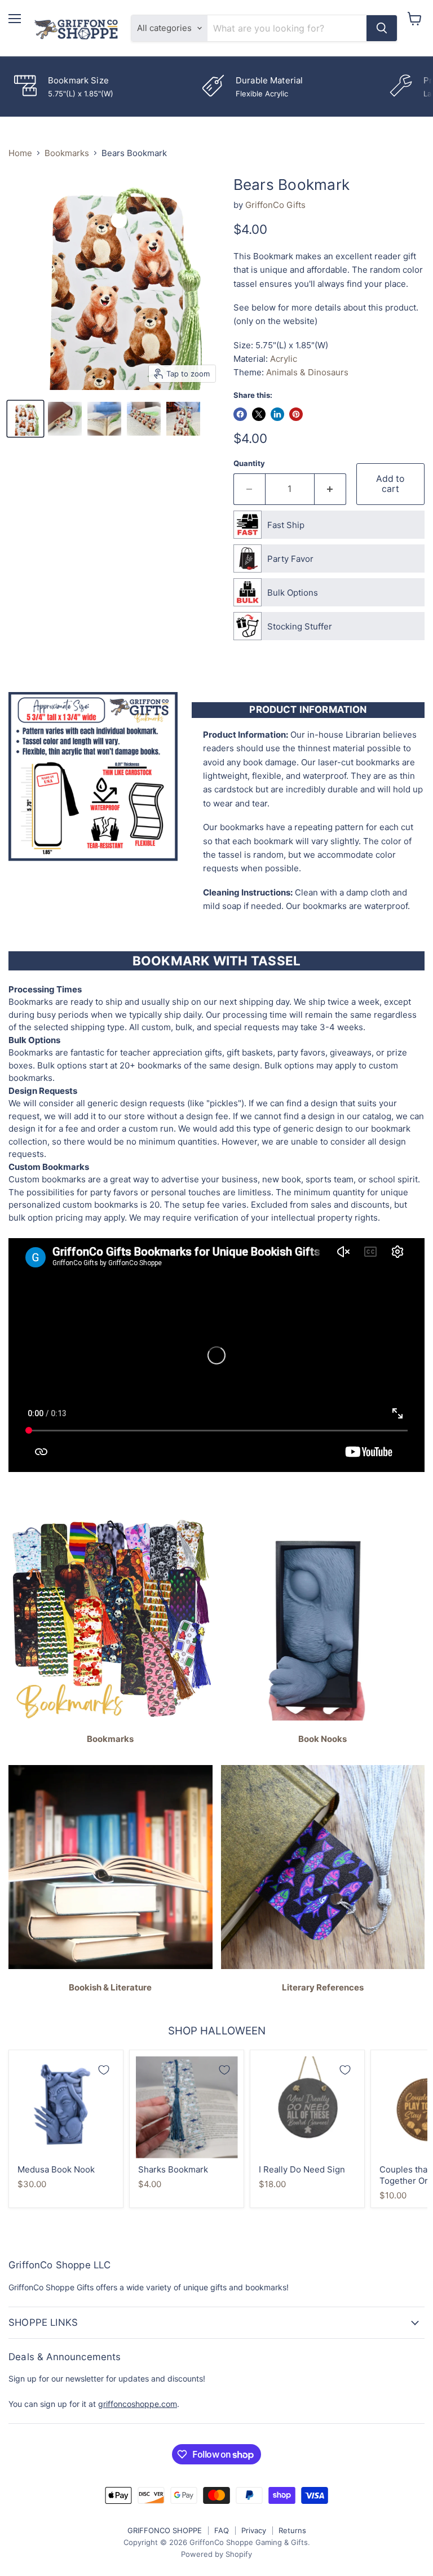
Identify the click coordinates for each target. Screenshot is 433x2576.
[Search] (382, 28)
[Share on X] (259, 414)
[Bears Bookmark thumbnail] (25, 419)
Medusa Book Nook (56, 2169)
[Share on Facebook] (240, 414)
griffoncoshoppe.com (138, 2404)
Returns (292, 2530)
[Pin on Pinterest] (296, 414)
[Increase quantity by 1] (330, 489)
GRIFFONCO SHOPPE (165, 2530)
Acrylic (284, 359)
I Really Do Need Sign (302, 2169)
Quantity (249, 464)
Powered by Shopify (216, 2554)
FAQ (222, 2530)
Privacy (254, 2530)
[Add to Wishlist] (104, 2070)
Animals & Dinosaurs (307, 372)
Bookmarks (67, 153)
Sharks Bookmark (173, 2169)
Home (20, 153)
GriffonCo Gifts (275, 205)
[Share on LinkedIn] (277, 414)
